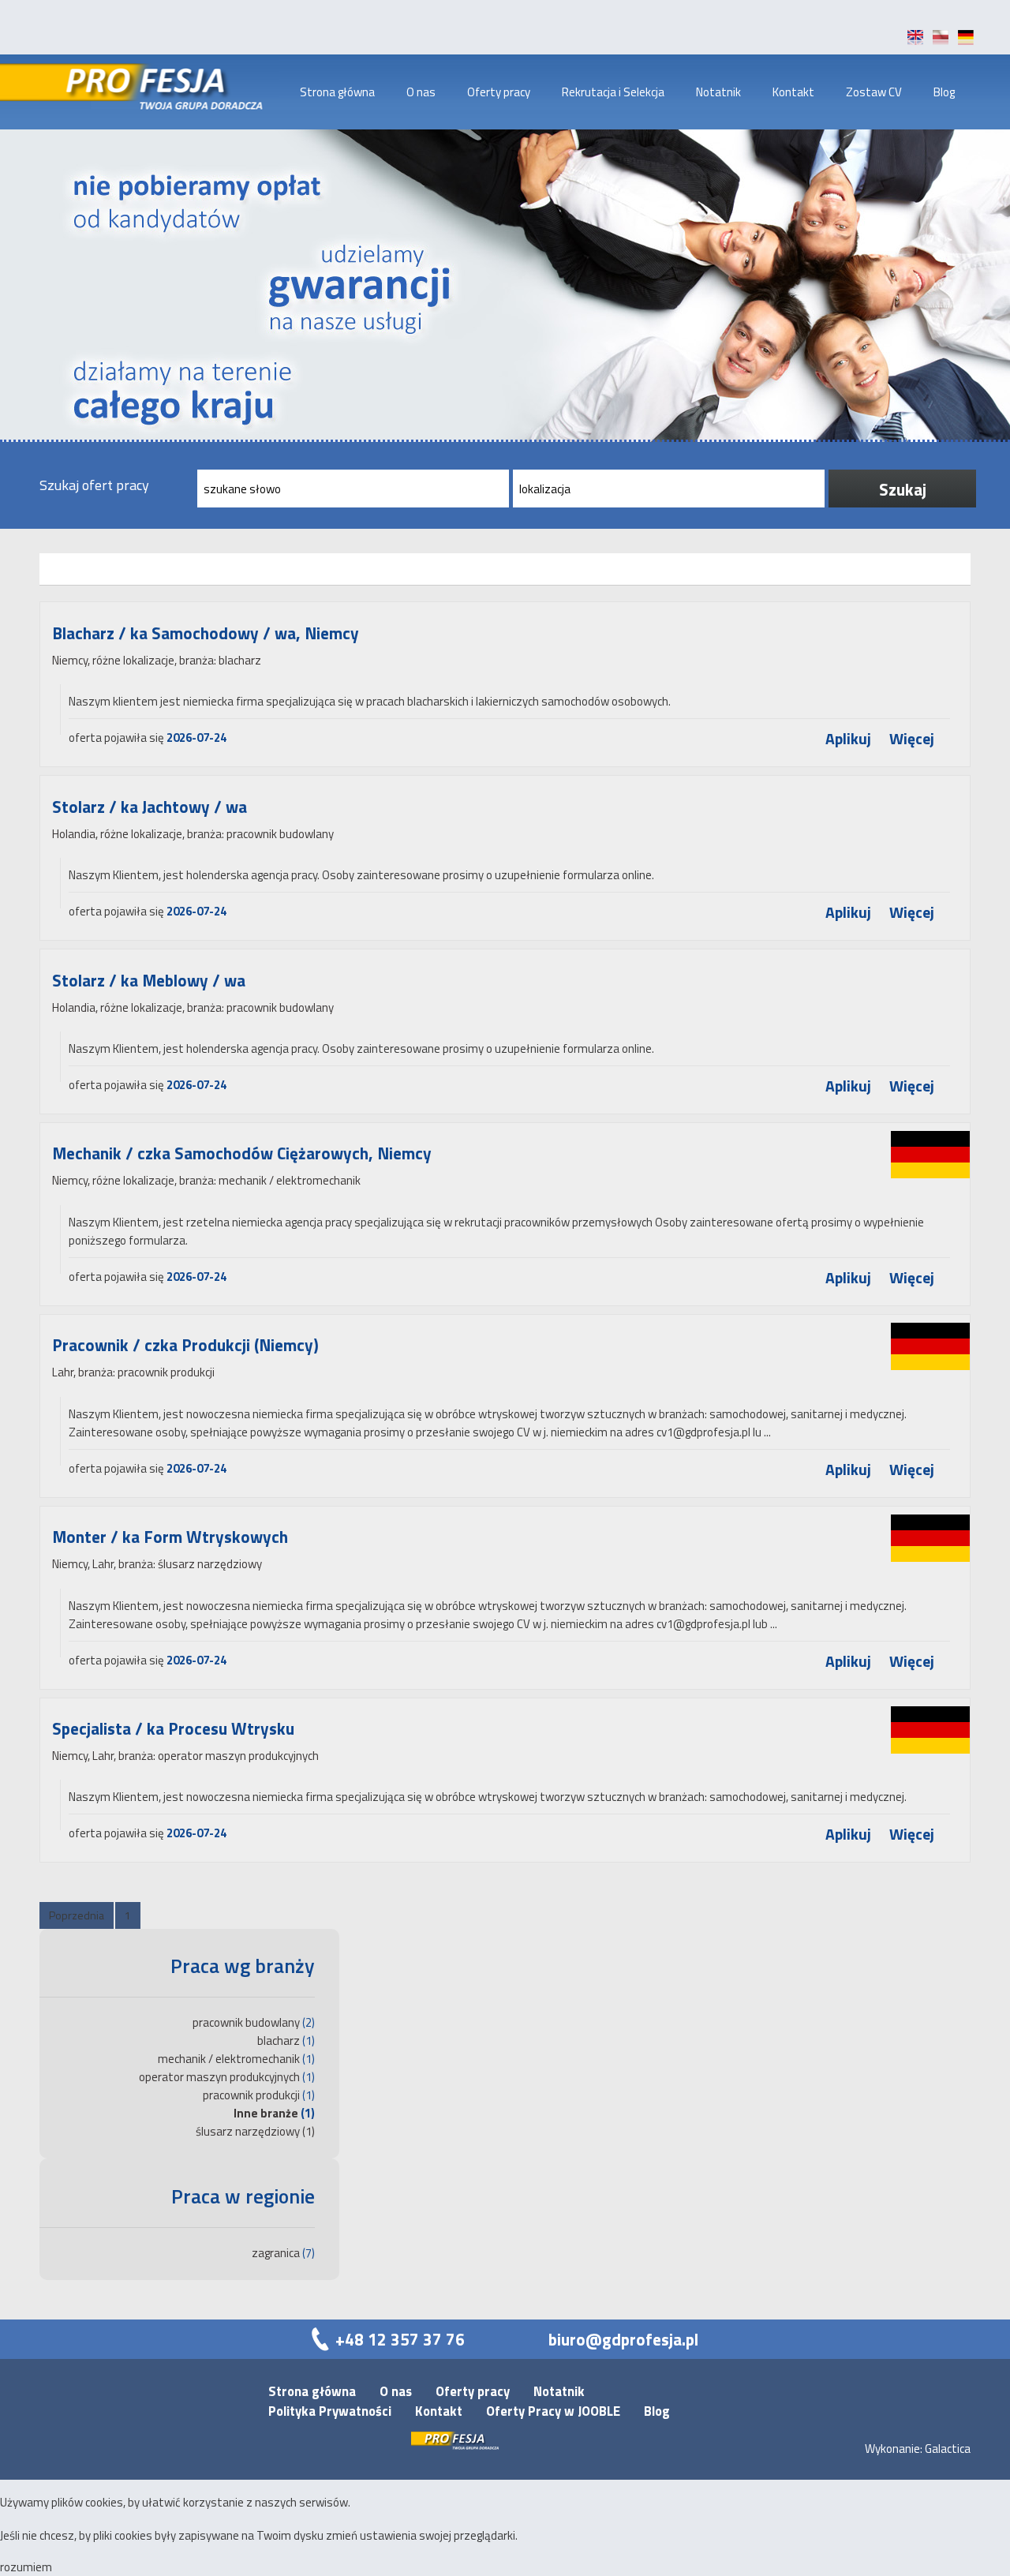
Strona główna (337, 92)
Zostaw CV (874, 92)
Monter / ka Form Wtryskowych (170, 1537)
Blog (944, 92)
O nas (421, 92)
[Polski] (941, 41)
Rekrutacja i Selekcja (613, 92)
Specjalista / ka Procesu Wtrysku (173, 1728)
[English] (915, 41)
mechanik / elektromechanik (229, 2059)
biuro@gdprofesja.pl (623, 2339)
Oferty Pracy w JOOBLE (553, 2411)
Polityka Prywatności (330, 2411)
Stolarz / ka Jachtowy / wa (150, 807)
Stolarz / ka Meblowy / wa (149, 980)
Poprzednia (77, 1915)
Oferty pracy (499, 92)
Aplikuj (848, 739)
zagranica (276, 2253)
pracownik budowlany (246, 2022)
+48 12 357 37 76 (400, 2339)
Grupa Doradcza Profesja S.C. (159, 92)
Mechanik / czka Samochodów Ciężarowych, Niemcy (242, 1153)
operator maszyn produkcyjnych (219, 2077)
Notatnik (718, 92)
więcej (912, 739)
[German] (966, 41)
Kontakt (793, 92)
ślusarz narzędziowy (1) (255, 2131)
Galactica (948, 2449)
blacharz (279, 2041)
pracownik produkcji (251, 2095)
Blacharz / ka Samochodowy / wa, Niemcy (206, 633)
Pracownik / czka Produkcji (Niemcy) (185, 1345)
